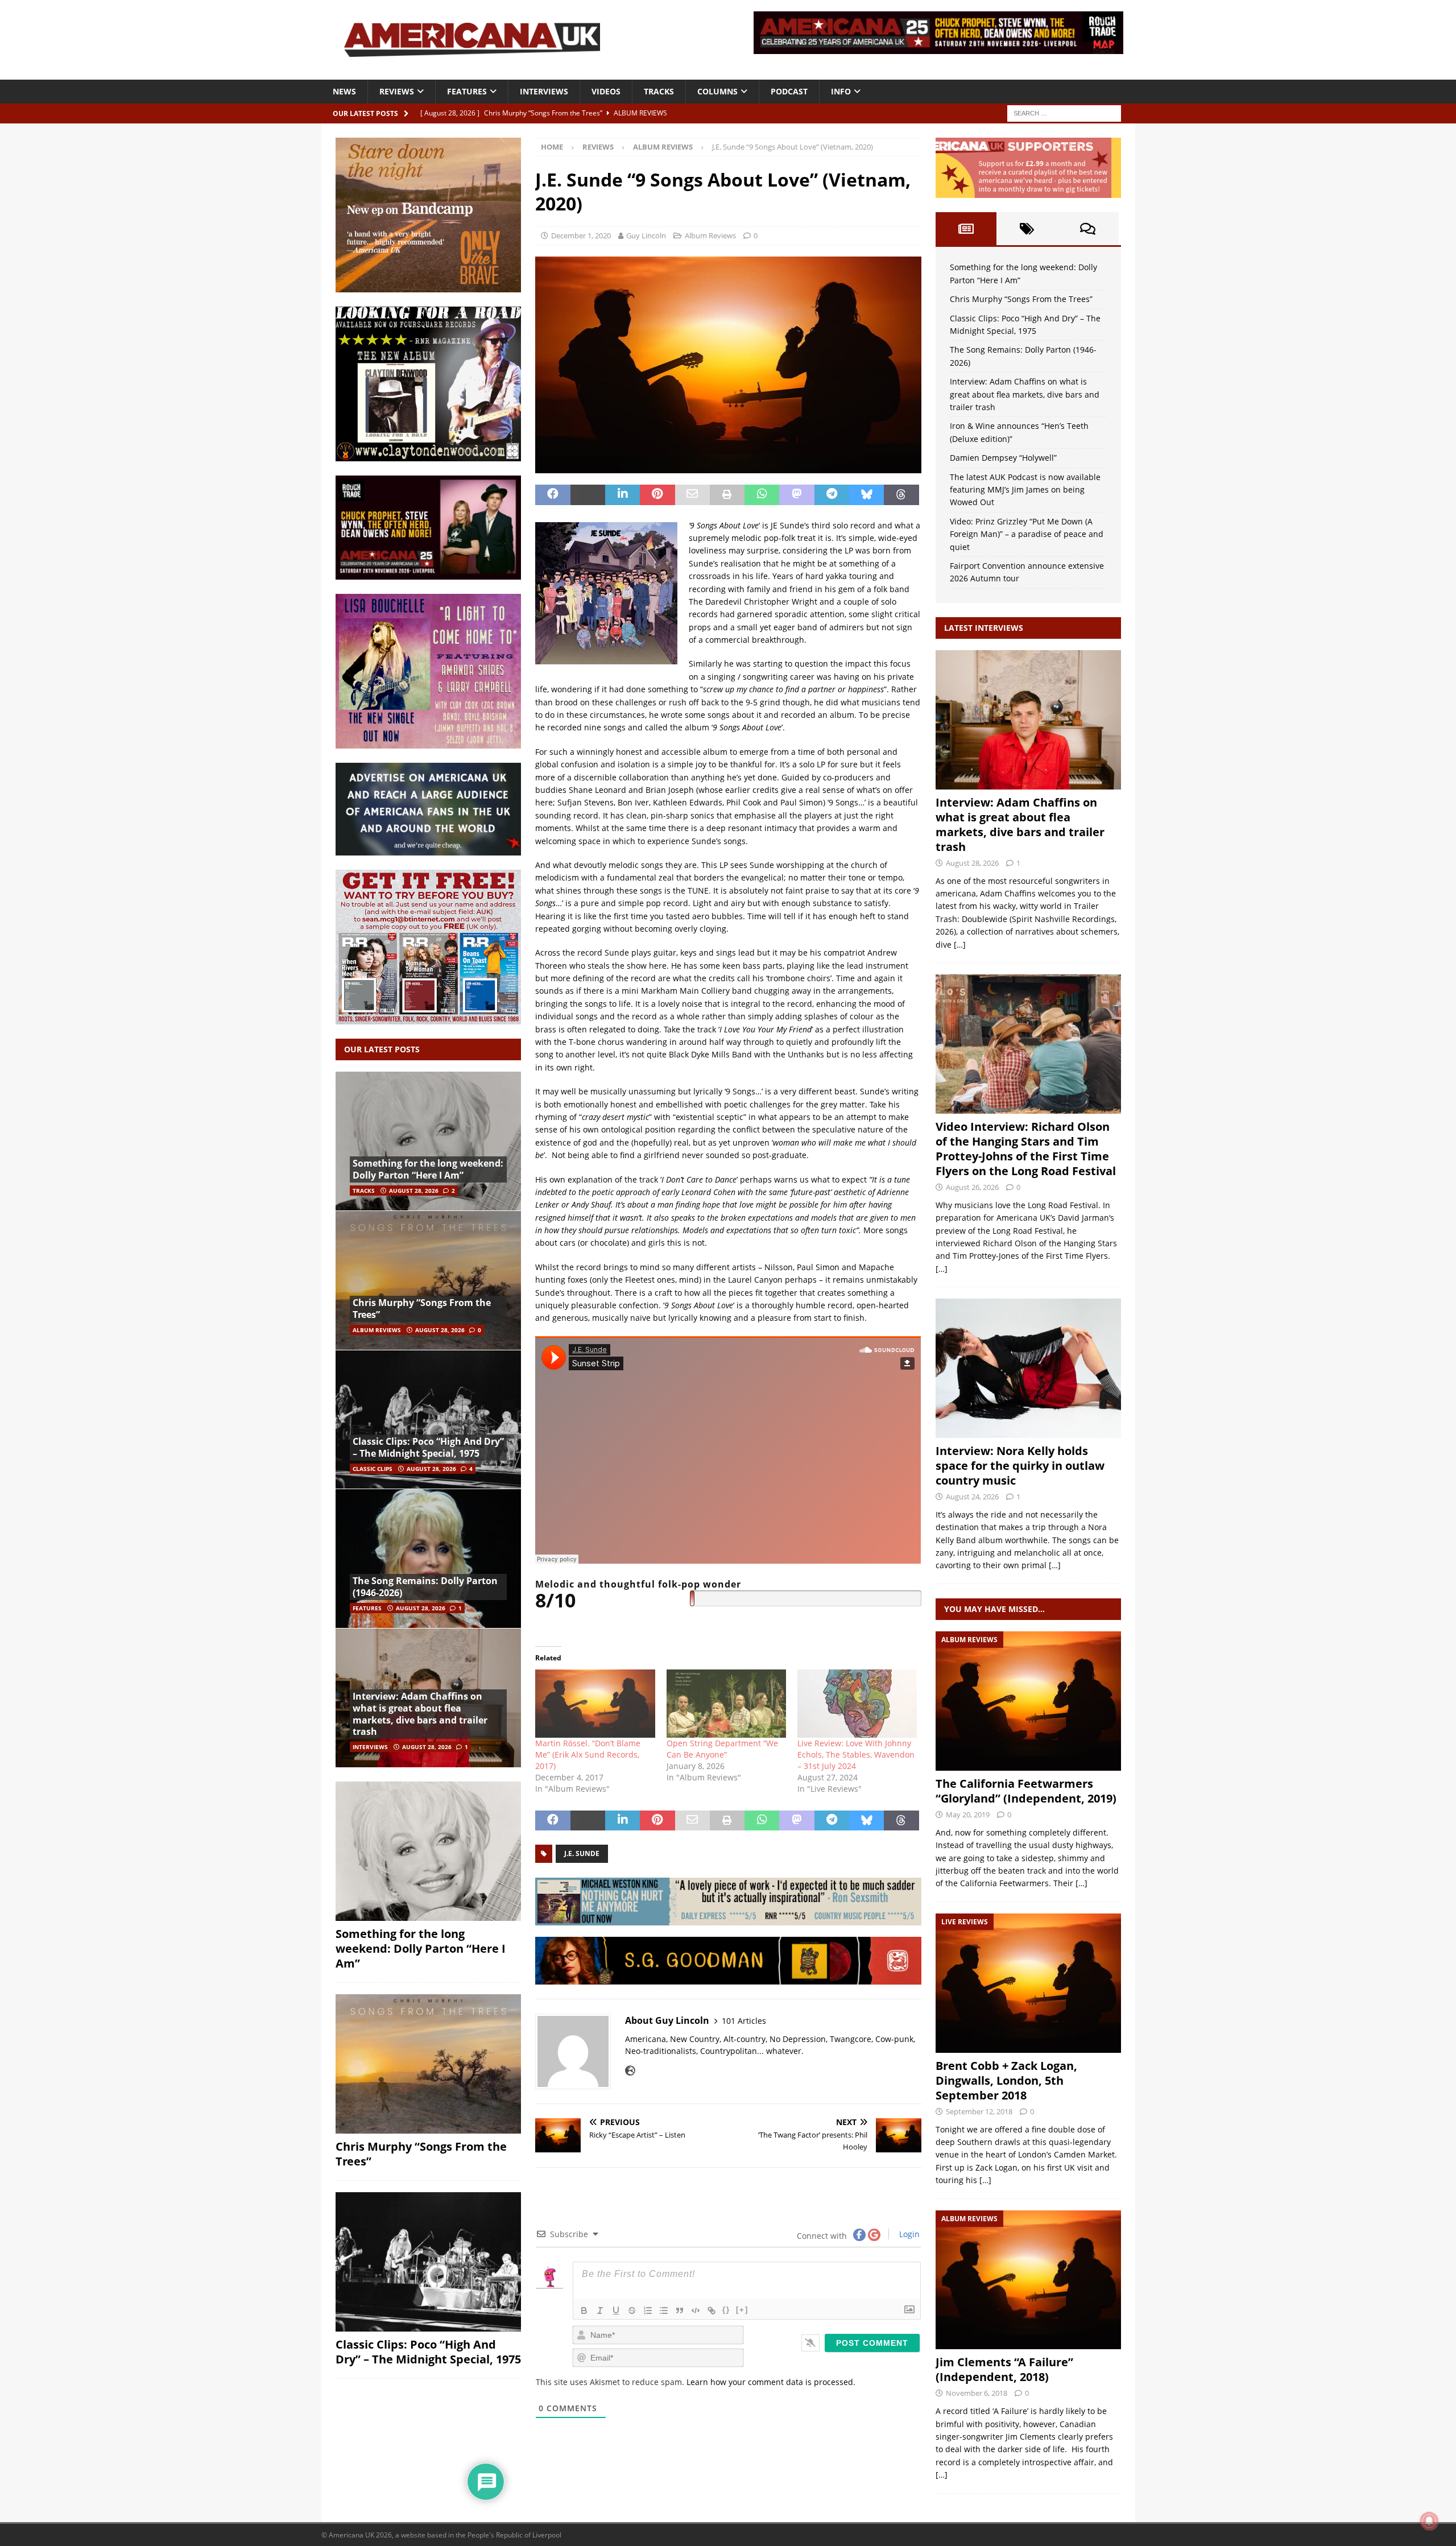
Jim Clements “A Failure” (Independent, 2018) (1004, 2369)
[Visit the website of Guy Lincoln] (630, 2070)
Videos (606, 91)
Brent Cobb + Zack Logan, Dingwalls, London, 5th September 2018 (1006, 2080)
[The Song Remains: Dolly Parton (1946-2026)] (428, 1558)
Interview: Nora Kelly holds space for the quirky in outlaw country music (1020, 1466)
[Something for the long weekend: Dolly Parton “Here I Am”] (428, 1141)
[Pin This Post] (657, 495)
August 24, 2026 (972, 1497)
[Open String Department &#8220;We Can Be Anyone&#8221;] (726, 1704)
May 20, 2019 (968, 1815)
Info (841, 91)
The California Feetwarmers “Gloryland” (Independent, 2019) (1026, 1791)
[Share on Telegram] (832, 495)
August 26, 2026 (972, 1187)
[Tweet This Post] (588, 495)
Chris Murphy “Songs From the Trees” (422, 1309)
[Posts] (966, 229)
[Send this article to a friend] (692, 495)
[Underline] (616, 2311)
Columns (717, 91)
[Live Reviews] (1028, 1983)
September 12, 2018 (979, 2111)
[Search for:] (1064, 112)
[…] (960, 945)
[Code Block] (696, 2311)
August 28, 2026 (414, 1191)
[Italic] (600, 2311)
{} (726, 2310)
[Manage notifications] (1429, 2521)
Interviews (544, 91)
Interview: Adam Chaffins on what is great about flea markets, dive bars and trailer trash (420, 1714)
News (344, 91)
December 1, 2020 (581, 235)
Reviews (397, 91)
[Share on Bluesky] (866, 495)
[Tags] (1027, 229)
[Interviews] (1028, 720)
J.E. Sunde (582, 1853)
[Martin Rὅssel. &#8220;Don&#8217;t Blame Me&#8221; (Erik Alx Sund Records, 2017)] (595, 1704)
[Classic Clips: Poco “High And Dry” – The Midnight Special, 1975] (428, 1419)
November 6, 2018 (977, 2393)
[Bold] (584, 2311)
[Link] (712, 2311)
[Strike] (632, 2311)
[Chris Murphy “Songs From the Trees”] (428, 1280)
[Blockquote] (680, 2311)
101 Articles (744, 2021)
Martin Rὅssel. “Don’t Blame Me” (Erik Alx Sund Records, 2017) (588, 1754)
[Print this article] (727, 495)
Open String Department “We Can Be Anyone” (722, 1749)
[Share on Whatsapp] (762, 495)
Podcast (789, 91)
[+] (742, 2310)
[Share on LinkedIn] (622, 495)
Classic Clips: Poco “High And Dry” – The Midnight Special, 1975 (428, 1447)
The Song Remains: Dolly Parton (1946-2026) (425, 1587)
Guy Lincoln (646, 235)
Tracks (659, 91)
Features (467, 91)
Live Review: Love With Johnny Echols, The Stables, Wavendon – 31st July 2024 (856, 1754)
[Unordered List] (664, 2311)
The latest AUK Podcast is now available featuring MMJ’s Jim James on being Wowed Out (1025, 490)
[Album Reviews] (1028, 1701)
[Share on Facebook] (553, 495)
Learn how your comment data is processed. (771, 2382)
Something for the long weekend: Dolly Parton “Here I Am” (428, 1169)
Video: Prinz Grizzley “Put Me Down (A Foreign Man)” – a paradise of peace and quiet (1027, 534)
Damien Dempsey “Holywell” (1003, 458)
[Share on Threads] (901, 495)
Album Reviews (710, 235)
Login (908, 2234)
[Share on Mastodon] (797, 495)
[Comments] (1088, 229)
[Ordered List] (648, 2311)
